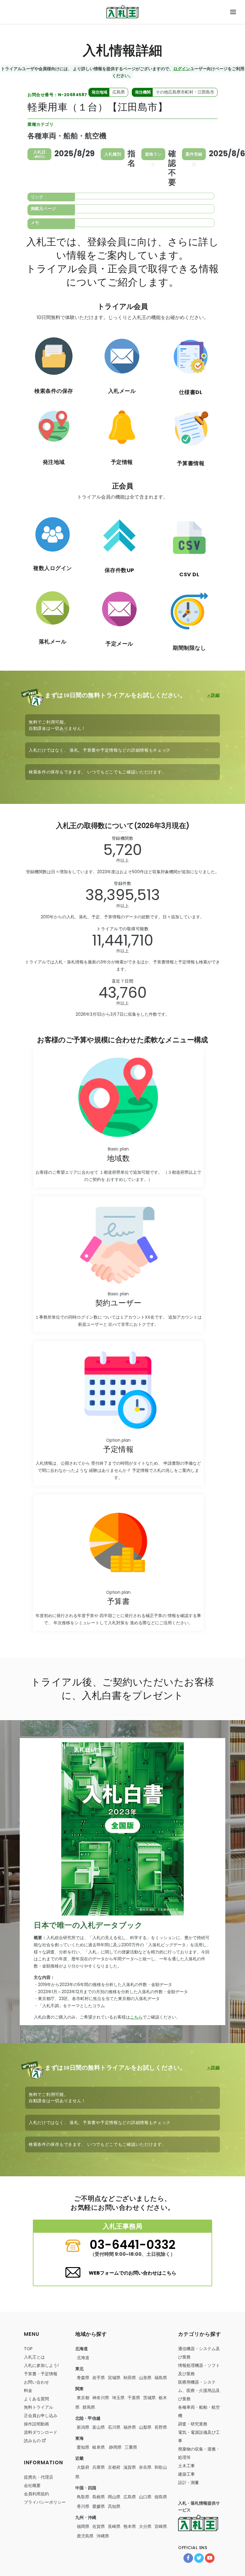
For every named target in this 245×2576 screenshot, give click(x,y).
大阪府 (83, 2467)
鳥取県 (83, 2497)
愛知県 (83, 2447)
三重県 (131, 2447)
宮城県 (114, 2378)
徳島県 (161, 2497)
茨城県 (149, 2398)
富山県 (99, 2427)
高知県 (114, 2506)
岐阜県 (99, 2447)
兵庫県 (99, 2467)
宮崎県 (161, 2526)
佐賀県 (99, 2526)
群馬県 (89, 2407)
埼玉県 (118, 2398)
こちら (136, 2017)
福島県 (161, 2378)
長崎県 (114, 2526)
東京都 (83, 2398)
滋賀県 (130, 2467)
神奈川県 (101, 2398)
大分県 (145, 2526)
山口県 (145, 2497)
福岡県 (83, 2526)
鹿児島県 (85, 2536)
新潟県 (83, 2427)
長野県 (161, 2427)
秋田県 (130, 2378)
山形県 (145, 2378)
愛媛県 (99, 2506)
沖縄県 (103, 2536)
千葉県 (134, 2398)
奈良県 (145, 2467)
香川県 (83, 2506)
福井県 (130, 2427)
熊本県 (130, 2526)
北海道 (83, 2358)
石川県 (114, 2427)
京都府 (114, 2467)
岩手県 (99, 2378)
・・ (199, 2390)
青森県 (83, 2378)
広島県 (130, 2497)
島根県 (99, 2497)
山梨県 (145, 2427)
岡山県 (114, 2497)
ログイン (182, 68)
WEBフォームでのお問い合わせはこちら (133, 2273)
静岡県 (115, 2447)
